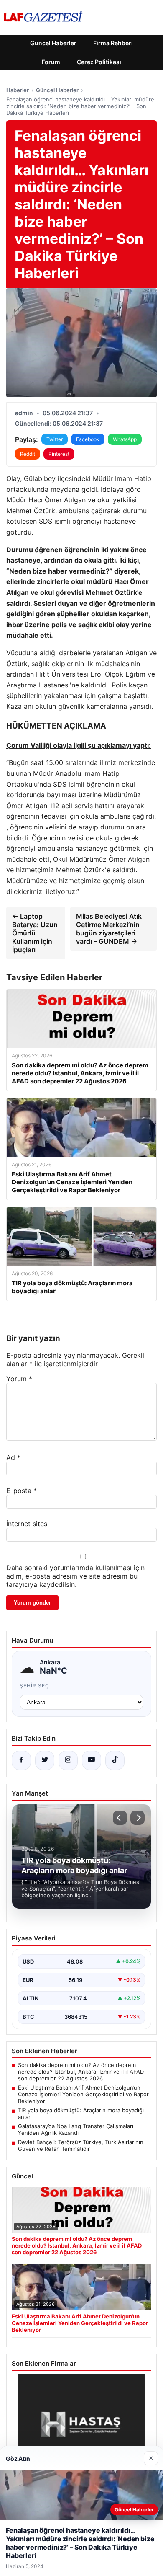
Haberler (18, 90)
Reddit (28, 454)
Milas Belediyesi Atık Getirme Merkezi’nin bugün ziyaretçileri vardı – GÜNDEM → (109, 929)
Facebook (88, 439)
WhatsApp (125, 439)
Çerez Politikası (99, 62)
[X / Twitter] (45, 1760)
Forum (51, 62)
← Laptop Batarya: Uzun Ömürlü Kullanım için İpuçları (35, 933)
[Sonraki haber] (138, 1818)
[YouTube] (92, 1760)
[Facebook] (21, 1760)
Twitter (55, 439)
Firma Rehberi (113, 43)
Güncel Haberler (53, 43)
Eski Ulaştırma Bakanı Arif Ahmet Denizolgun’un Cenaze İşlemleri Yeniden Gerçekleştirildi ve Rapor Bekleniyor (83, 2094)
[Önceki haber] (120, 1818)
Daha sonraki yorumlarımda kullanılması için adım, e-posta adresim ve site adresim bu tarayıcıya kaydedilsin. (75, 1576)
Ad (13, 1457)
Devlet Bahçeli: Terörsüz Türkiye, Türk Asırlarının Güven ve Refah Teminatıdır (81, 2145)
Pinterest (59, 454)
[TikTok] (115, 1760)
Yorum (19, 1379)
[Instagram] (68, 1760)
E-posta (22, 1491)
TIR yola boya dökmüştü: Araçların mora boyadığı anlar (81, 2114)
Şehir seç (34, 1686)
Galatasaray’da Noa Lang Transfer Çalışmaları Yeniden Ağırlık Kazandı (76, 2129)
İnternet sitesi (28, 1524)
